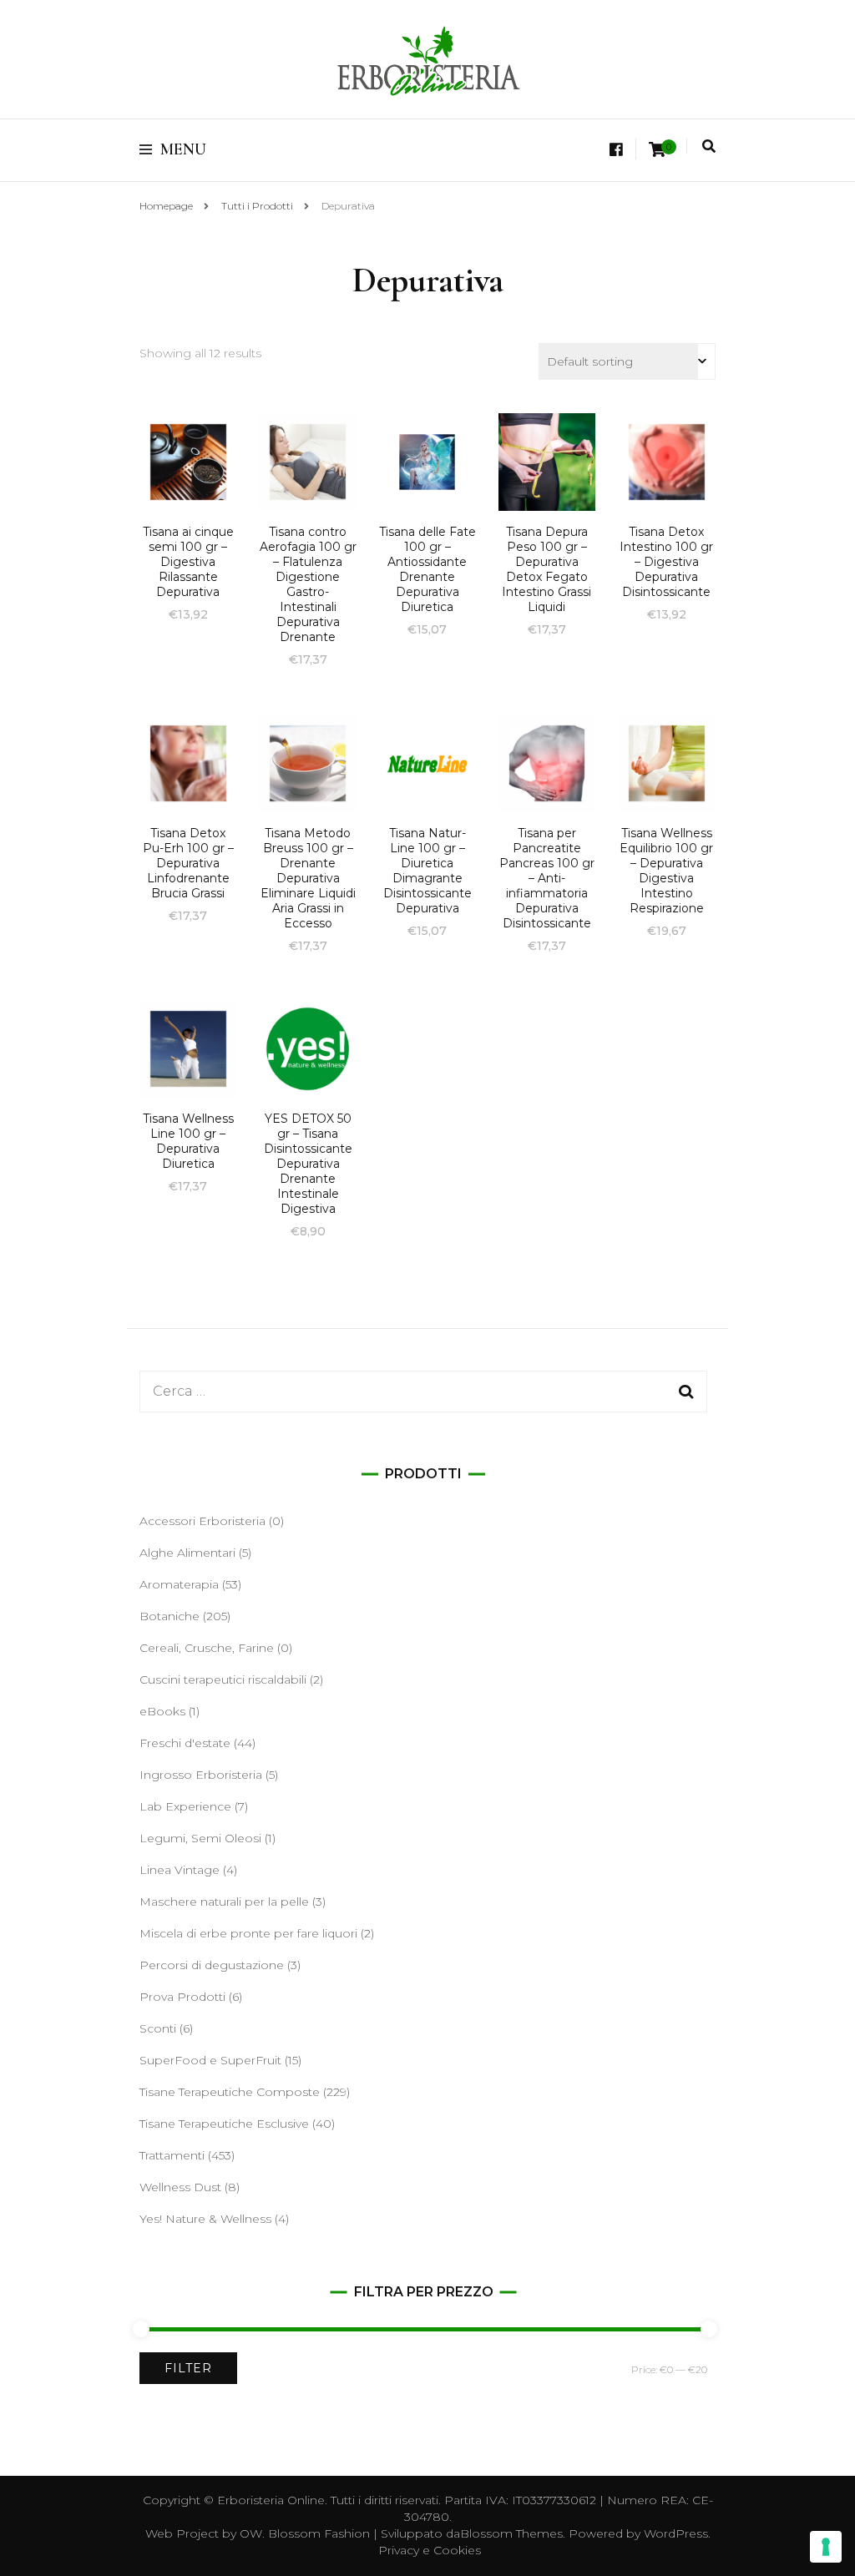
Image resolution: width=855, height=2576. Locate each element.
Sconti (158, 2028)
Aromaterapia (179, 1584)
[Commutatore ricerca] (709, 146)
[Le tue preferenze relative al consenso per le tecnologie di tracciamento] (826, 2547)
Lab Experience (185, 1806)
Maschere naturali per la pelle (224, 1902)
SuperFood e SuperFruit (210, 2060)
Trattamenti (172, 2155)
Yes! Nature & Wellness (205, 2219)
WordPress (676, 2533)
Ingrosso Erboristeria (201, 1775)
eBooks (162, 1711)
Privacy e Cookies (430, 2550)
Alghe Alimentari (187, 1553)
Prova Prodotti (182, 1997)
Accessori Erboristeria (202, 1521)
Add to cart (188, 485)
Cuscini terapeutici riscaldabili (223, 1679)
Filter (188, 2368)
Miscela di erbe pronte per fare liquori (248, 1933)
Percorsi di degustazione (212, 1965)
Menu (183, 149)
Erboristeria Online (271, 2500)
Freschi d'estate (185, 1743)
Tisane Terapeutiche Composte (230, 2092)
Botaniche (169, 1616)
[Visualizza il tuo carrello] (657, 150)
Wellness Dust (180, 2187)
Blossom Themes (511, 2533)
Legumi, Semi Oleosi (200, 1838)
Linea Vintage (180, 1870)
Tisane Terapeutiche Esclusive (224, 2124)
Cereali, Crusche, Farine (207, 1648)
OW (251, 2533)
